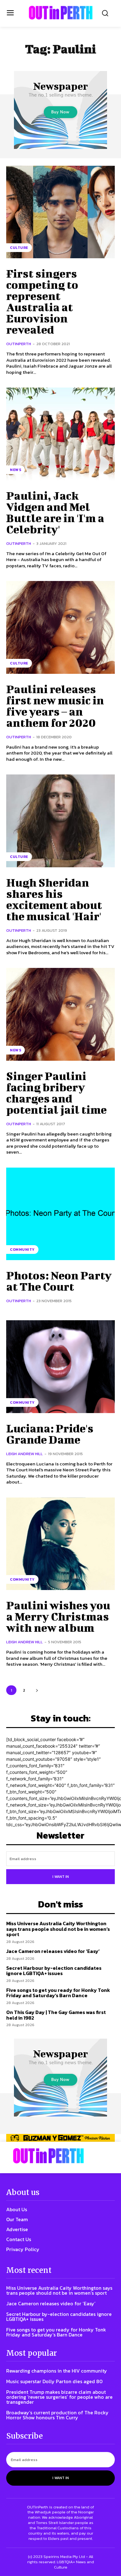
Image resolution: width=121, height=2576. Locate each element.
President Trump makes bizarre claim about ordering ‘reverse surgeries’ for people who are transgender (59, 2397)
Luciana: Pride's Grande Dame (50, 1434)
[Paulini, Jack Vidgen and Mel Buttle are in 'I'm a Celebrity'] (60, 434)
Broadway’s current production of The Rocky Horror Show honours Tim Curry (57, 2415)
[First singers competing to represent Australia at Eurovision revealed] (60, 212)
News (16, 470)
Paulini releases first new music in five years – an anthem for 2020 (55, 706)
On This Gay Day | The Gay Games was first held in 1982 (56, 2015)
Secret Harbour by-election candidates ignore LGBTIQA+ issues (54, 1971)
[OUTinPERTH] (61, 13)
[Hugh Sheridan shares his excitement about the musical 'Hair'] (60, 821)
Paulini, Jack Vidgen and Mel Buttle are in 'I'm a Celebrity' (55, 512)
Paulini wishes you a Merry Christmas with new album (58, 1616)
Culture (19, 248)
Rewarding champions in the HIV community (57, 2371)
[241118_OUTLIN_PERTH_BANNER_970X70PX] (60, 2138)
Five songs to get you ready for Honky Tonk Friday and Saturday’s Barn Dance (58, 1993)
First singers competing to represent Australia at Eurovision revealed (42, 301)
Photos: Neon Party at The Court (59, 1281)
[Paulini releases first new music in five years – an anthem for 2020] (60, 627)
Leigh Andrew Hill (25, 1454)
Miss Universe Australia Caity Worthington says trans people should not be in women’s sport (58, 1929)
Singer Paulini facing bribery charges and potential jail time (56, 1093)
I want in (61, 1877)
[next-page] (37, 1690)
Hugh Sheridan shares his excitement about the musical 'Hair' (54, 899)
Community (22, 1250)
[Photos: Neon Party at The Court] (60, 1214)
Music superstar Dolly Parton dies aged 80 (54, 2381)
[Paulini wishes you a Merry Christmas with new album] (60, 1544)
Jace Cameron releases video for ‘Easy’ (53, 1951)
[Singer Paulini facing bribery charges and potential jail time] (60, 1014)
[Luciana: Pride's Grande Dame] (60, 1367)
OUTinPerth (19, 344)
